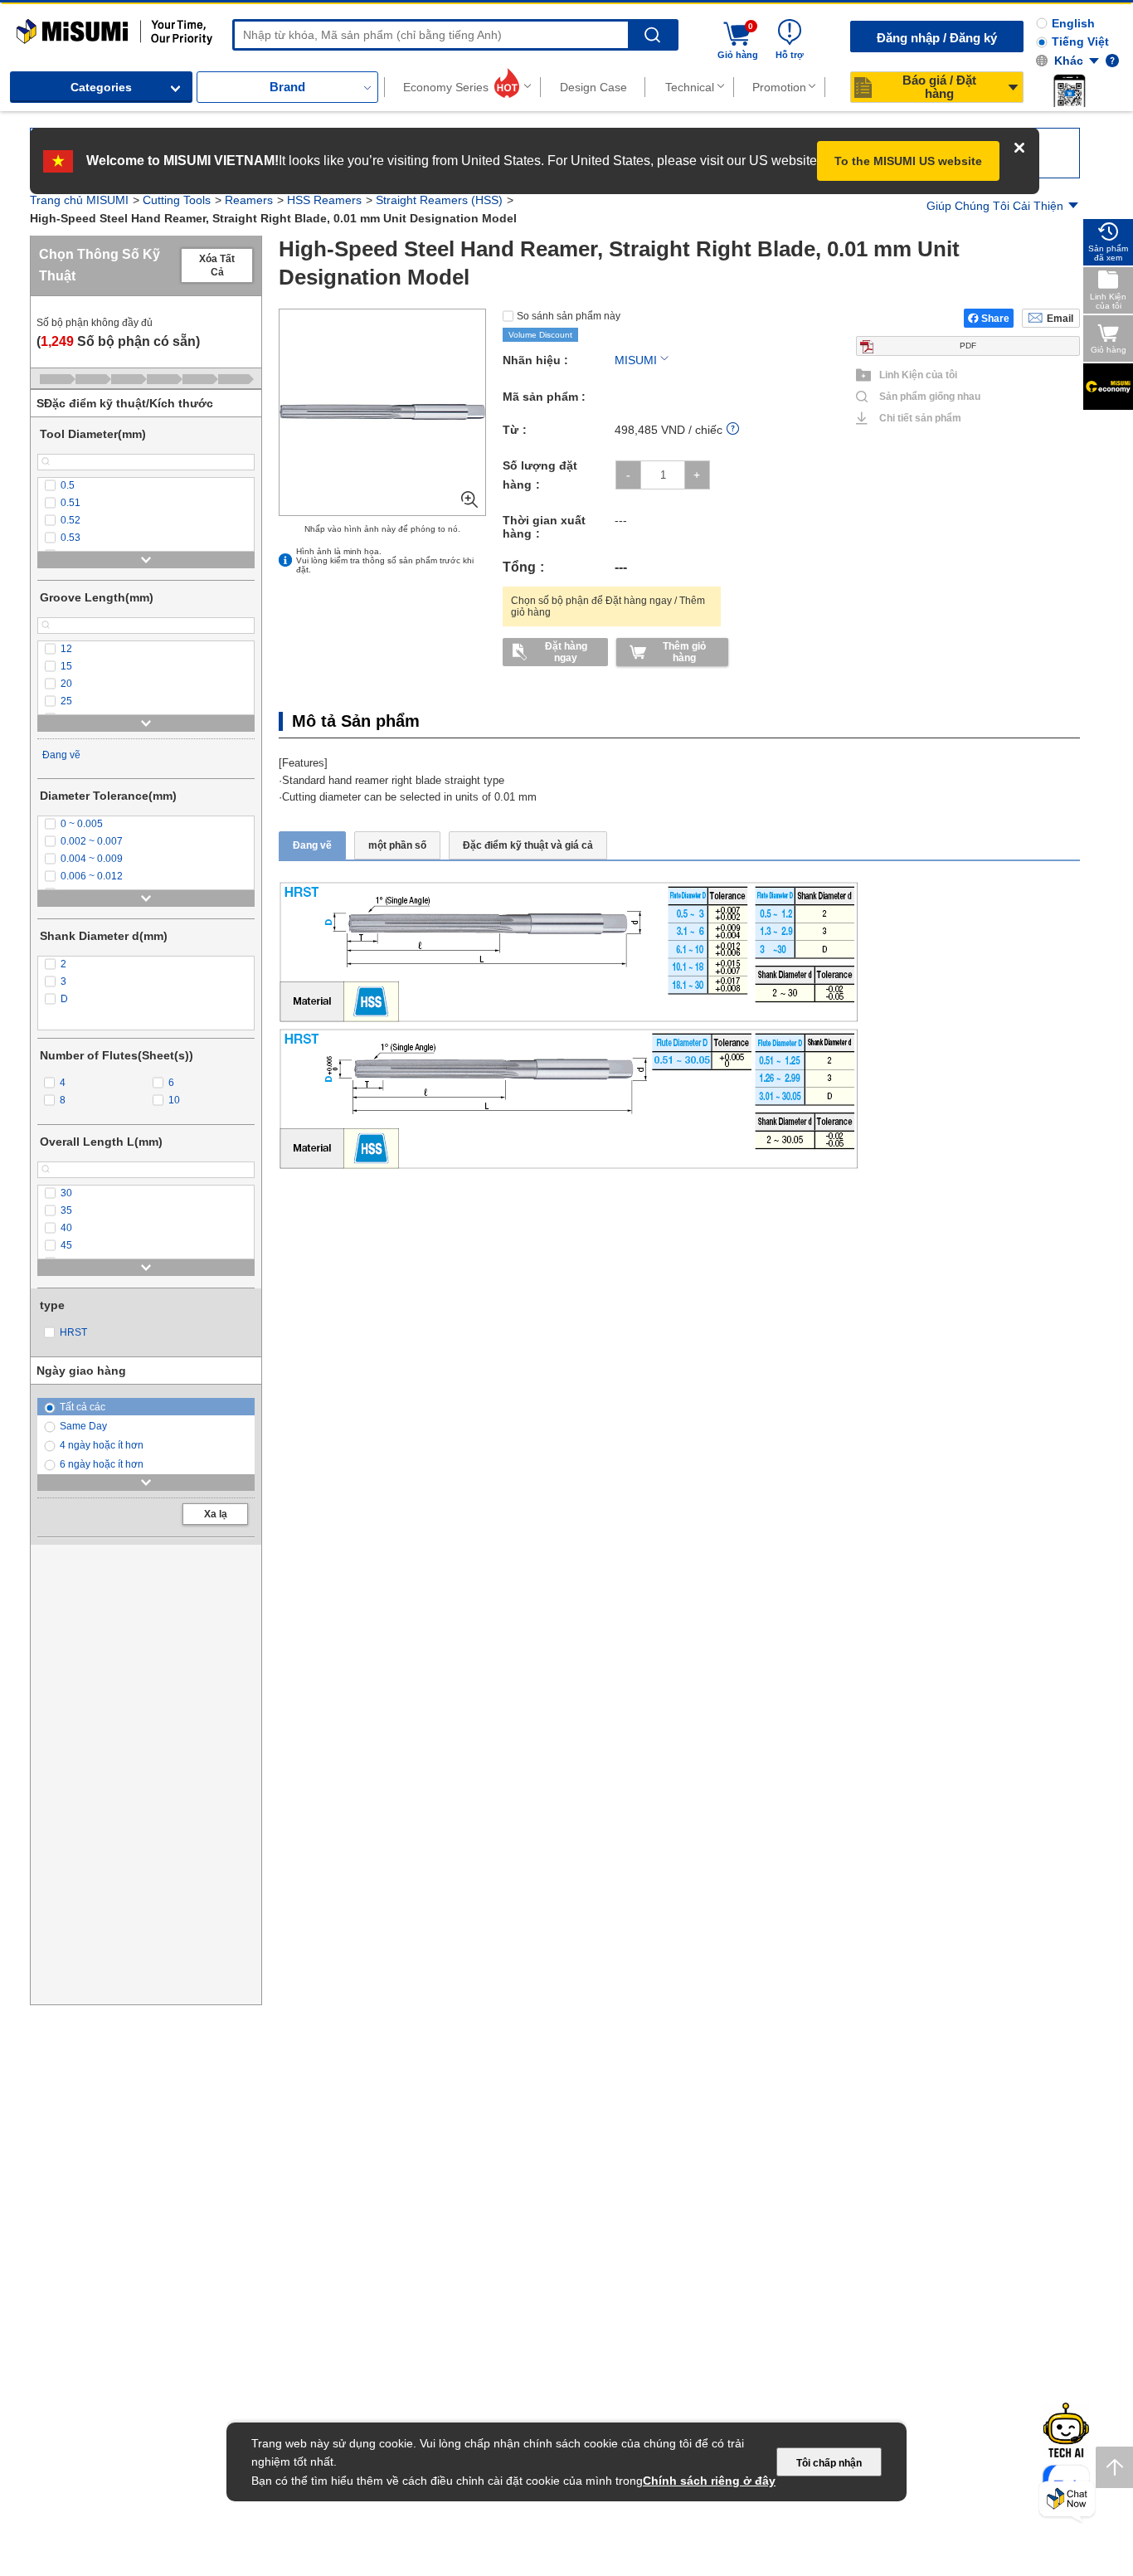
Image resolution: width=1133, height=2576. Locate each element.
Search (652, 35)
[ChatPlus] (1067, 2502)
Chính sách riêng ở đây (709, 2481)
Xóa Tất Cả (217, 257)
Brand (287, 87)
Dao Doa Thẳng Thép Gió (482, 205)
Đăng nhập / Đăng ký (937, 38)
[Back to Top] (1114, 2467)
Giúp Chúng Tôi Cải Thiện (995, 206)
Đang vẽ (61, 747)
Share (995, 310)
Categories (101, 87)
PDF (968, 337)
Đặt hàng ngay (566, 644)
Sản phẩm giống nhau (923, 388)
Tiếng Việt (1080, 41)
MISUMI (636, 352)
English (1073, 23)
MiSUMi (31, 27)
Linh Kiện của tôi (918, 367)
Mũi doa (268, 205)
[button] (1069, 90)
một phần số (397, 838)
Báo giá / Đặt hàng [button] (939, 87)
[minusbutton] (628, 467)
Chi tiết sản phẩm (920, 410)
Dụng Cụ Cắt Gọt (188, 205)
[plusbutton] (697, 467)
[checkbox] (146, 477)
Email (1060, 310)
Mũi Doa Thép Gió (352, 205)
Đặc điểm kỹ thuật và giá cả (528, 838)
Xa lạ (216, 1506)
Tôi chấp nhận (829, 2463)
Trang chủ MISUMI (79, 205)
